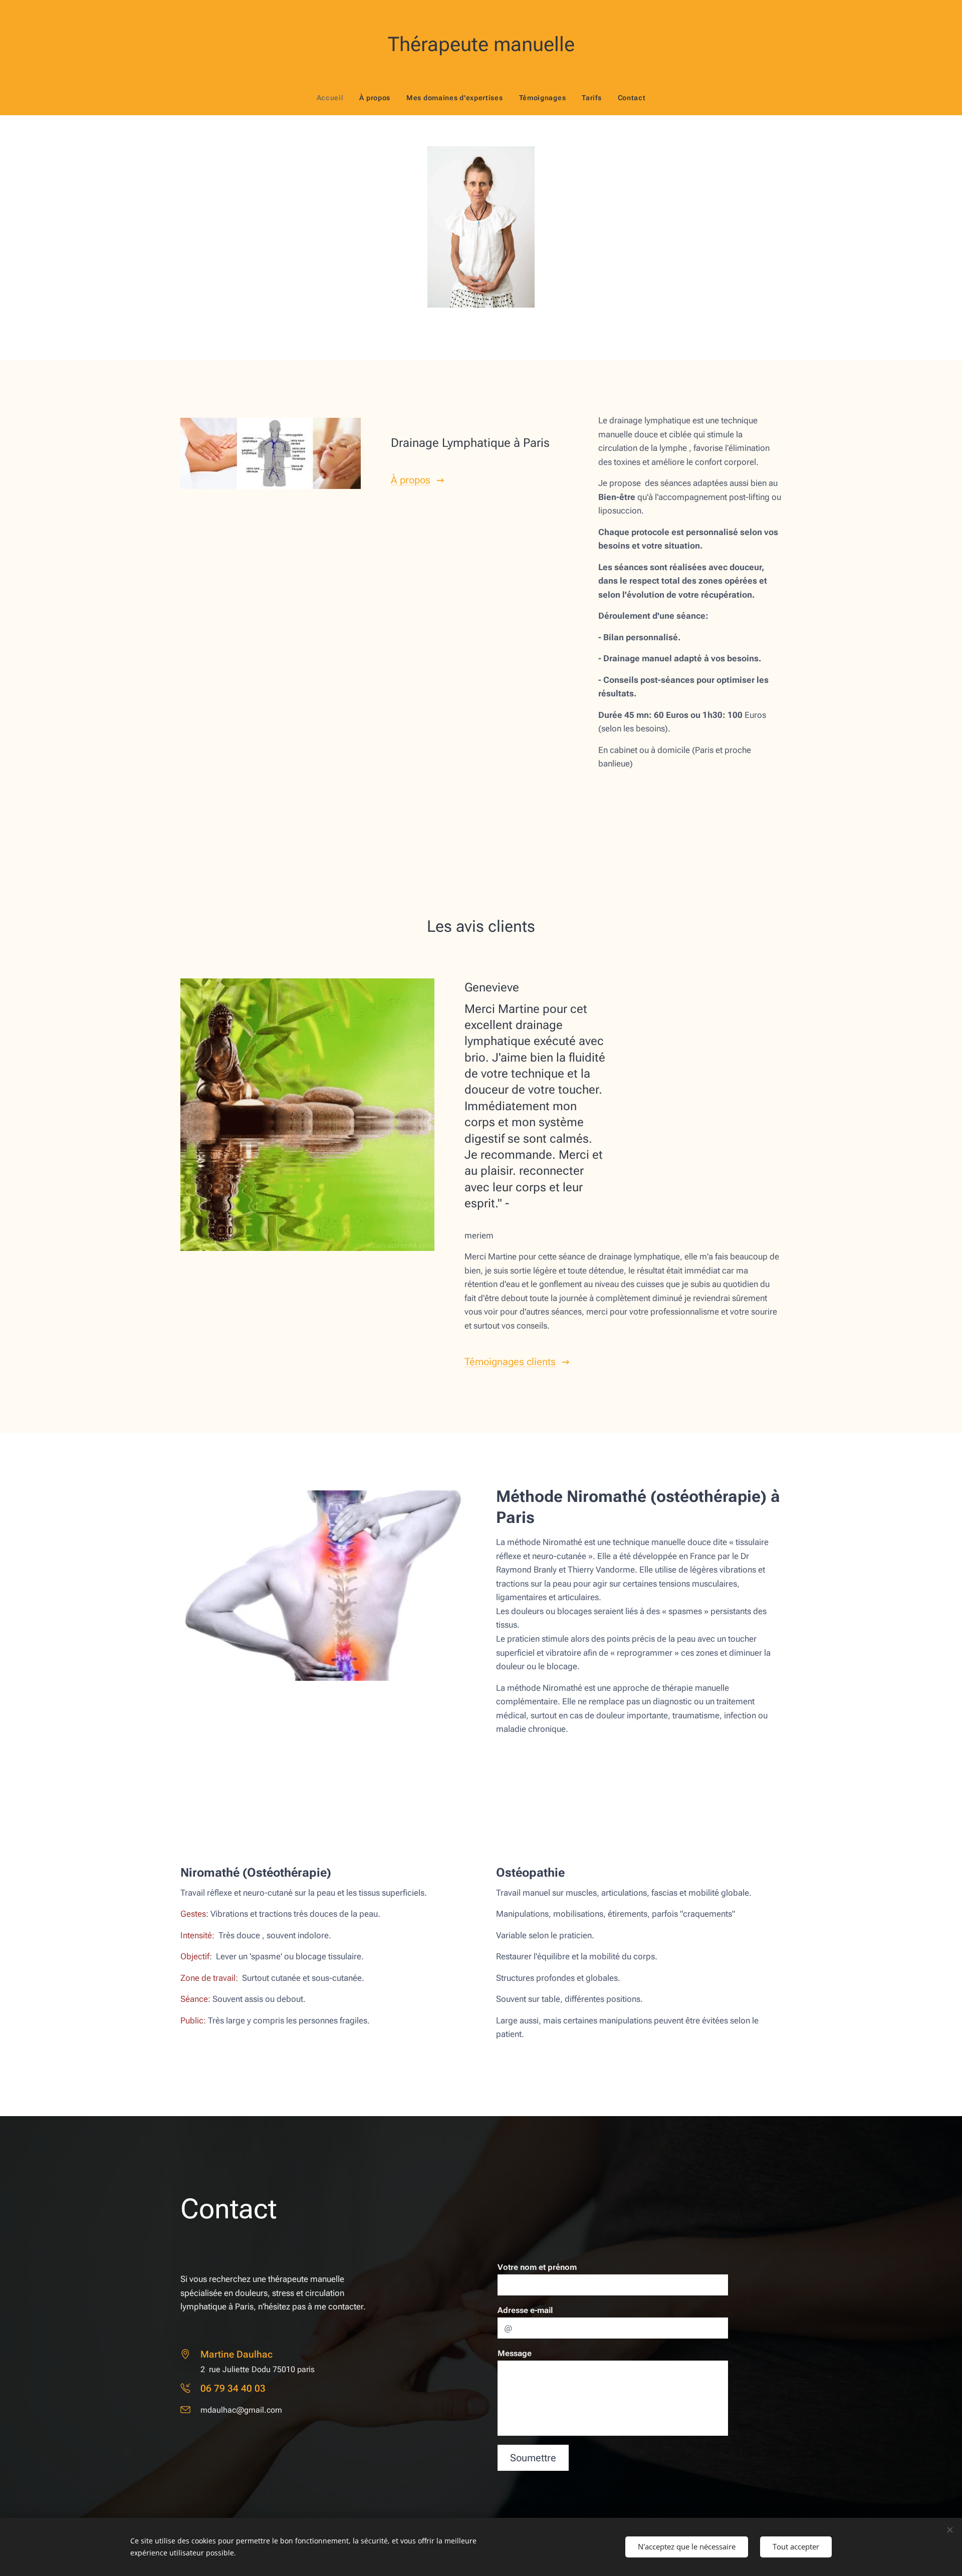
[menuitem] (334, 98)
